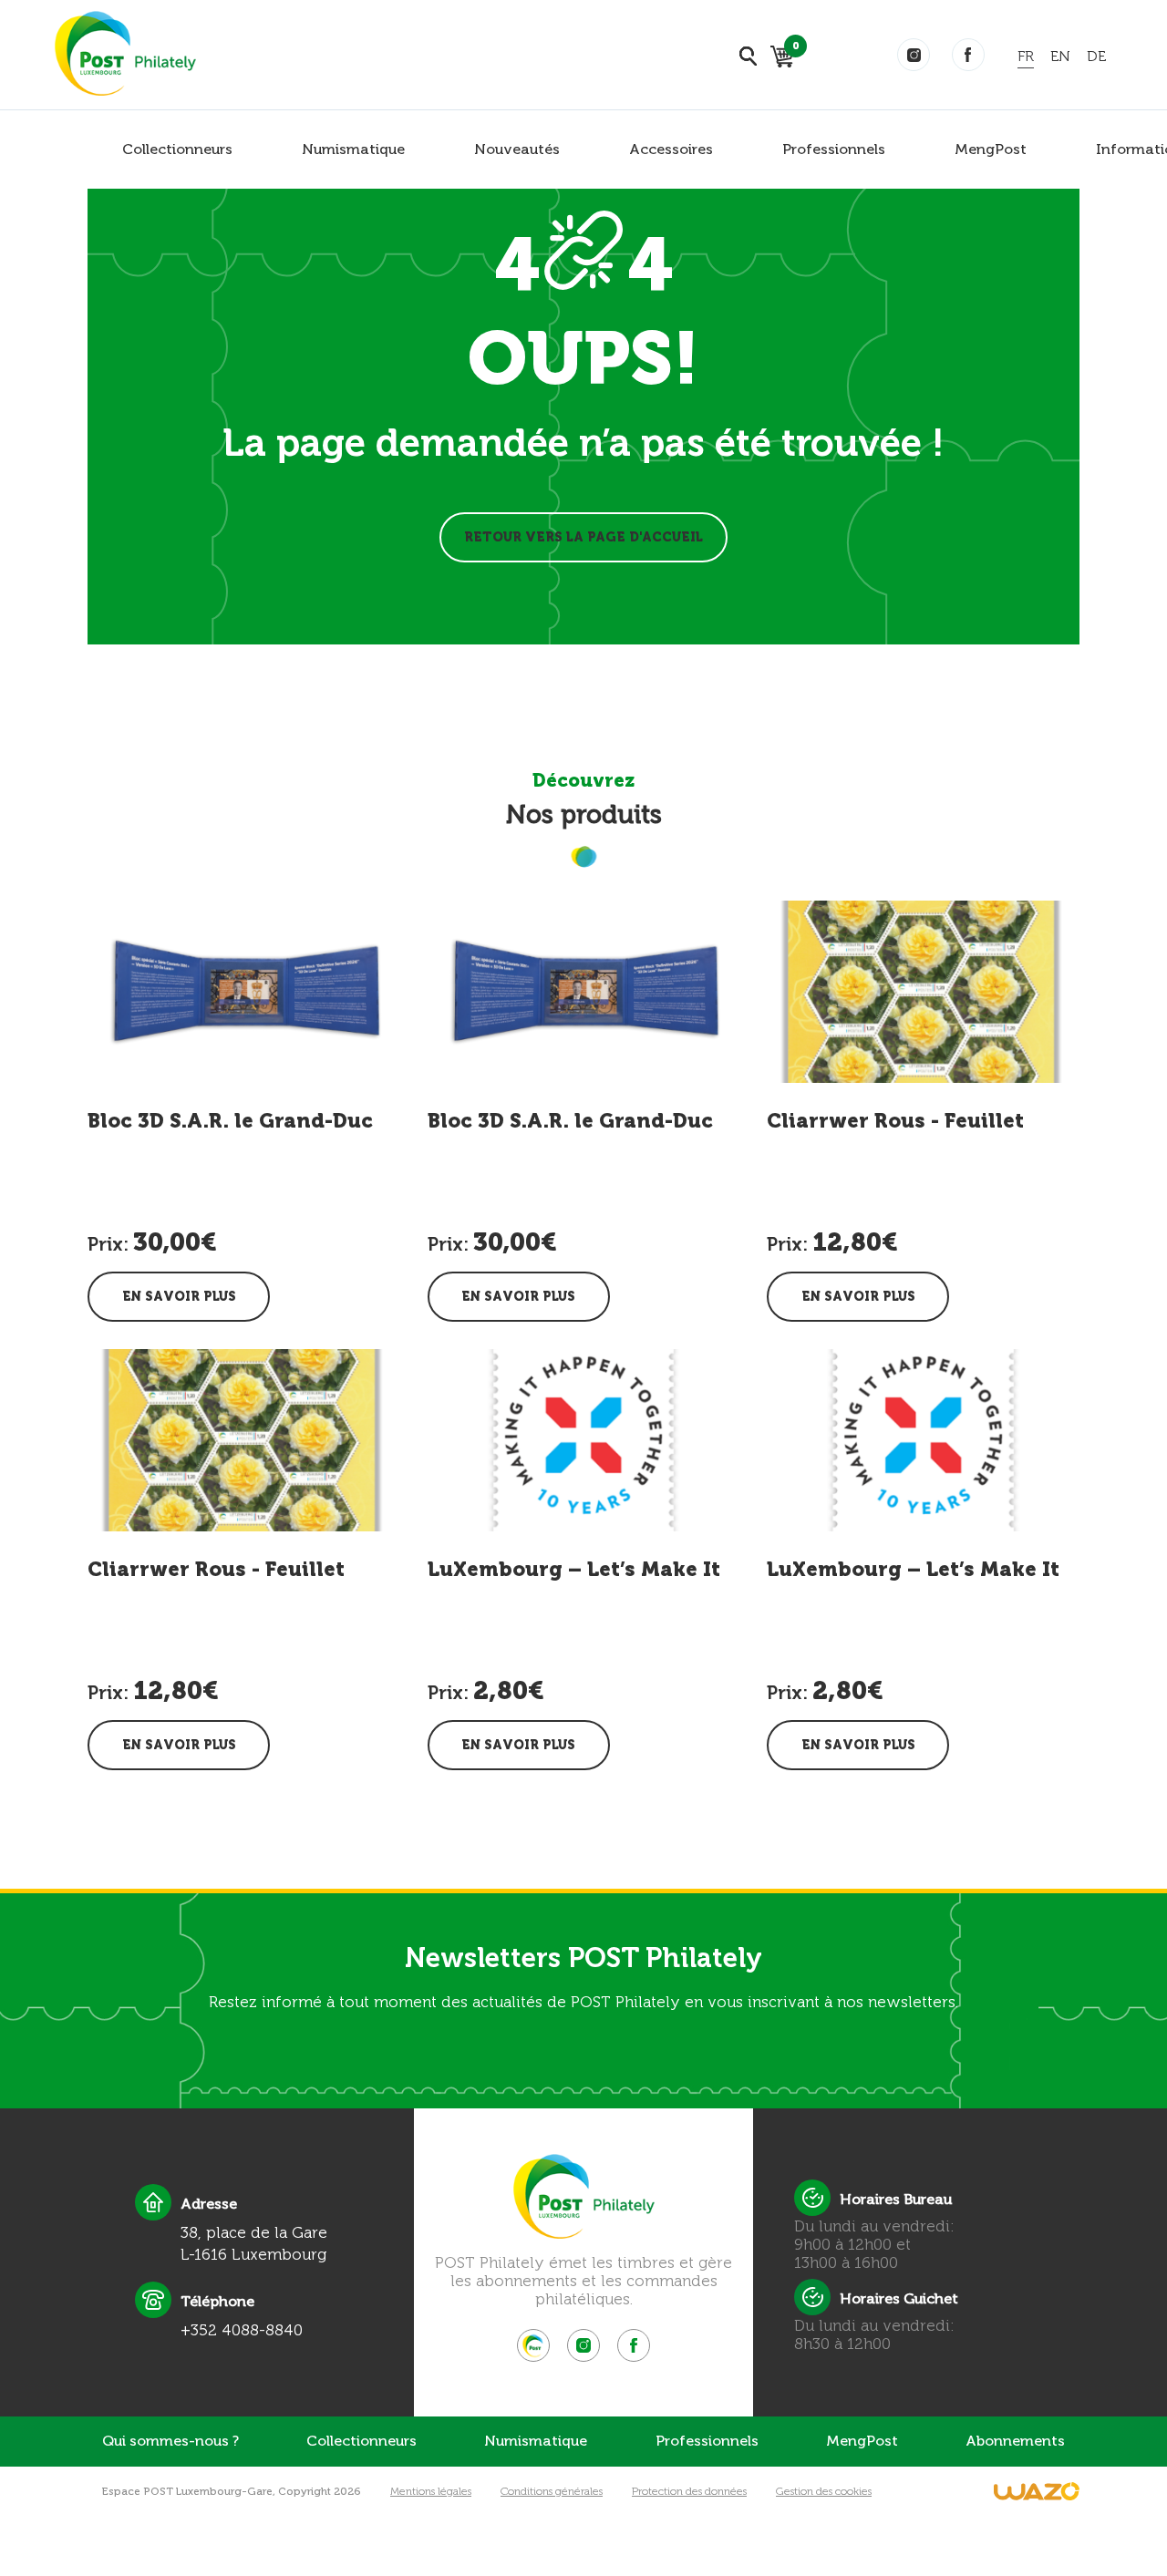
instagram (914, 55)
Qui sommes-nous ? (170, 2441)
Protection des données (689, 2491)
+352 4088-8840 (242, 2330)
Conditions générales (552, 2491)
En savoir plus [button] (179, 1297)
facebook (968, 55)
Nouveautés (517, 149)
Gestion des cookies (824, 2491)
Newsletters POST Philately (583, 1958)
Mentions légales (431, 2491)
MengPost (991, 149)
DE (1096, 56)
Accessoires (671, 149)
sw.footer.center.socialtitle (533, 2345)
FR (1026, 56)
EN (1060, 56)
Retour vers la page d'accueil (583, 537)
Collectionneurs (177, 149)
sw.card (793, 49)
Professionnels (834, 149)
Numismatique (353, 149)
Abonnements (1015, 2441)
